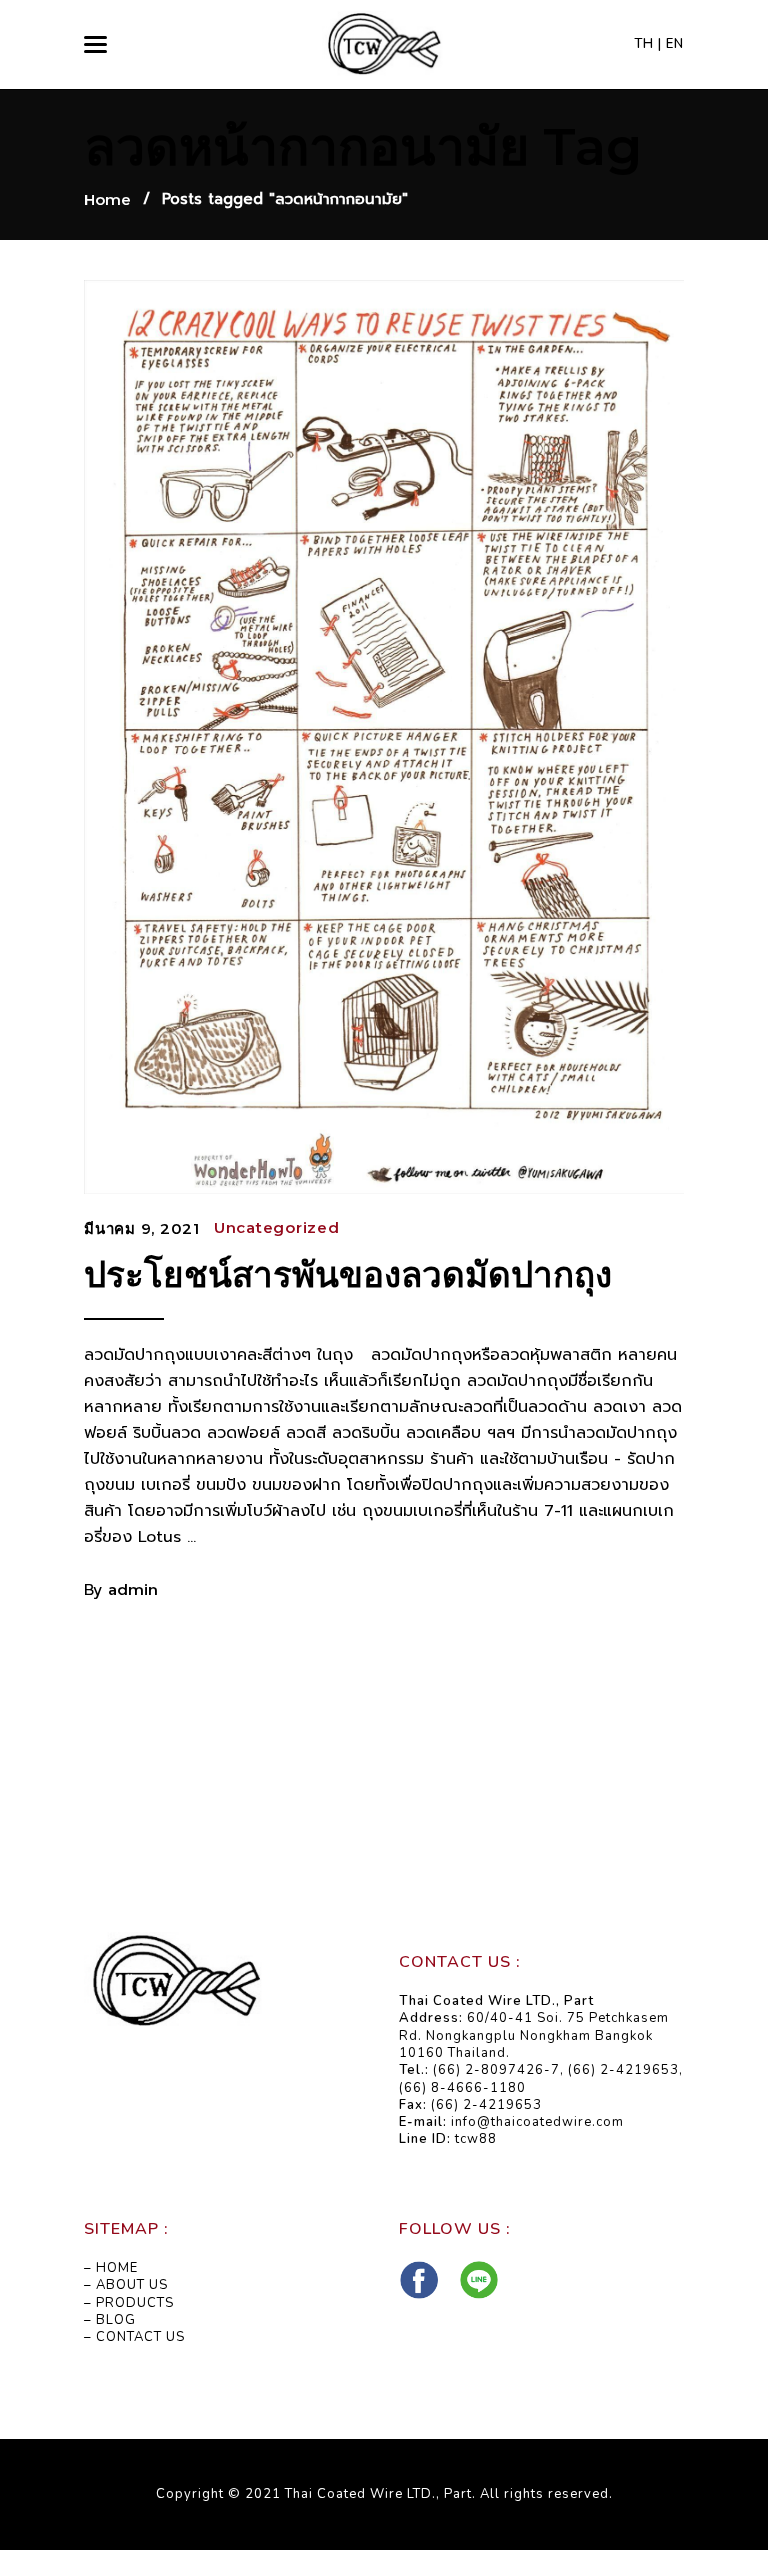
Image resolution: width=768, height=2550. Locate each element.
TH (644, 44)
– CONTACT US (134, 2337)
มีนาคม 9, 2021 (142, 1228)
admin (133, 1589)
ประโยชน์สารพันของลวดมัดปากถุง (348, 1274)
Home (107, 199)
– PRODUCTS (129, 2303)
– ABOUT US (126, 2285)
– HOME (111, 2268)
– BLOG (110, 2320)
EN (675, 44)
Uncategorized (277, 1227)
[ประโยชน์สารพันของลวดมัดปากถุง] (384, 737)
